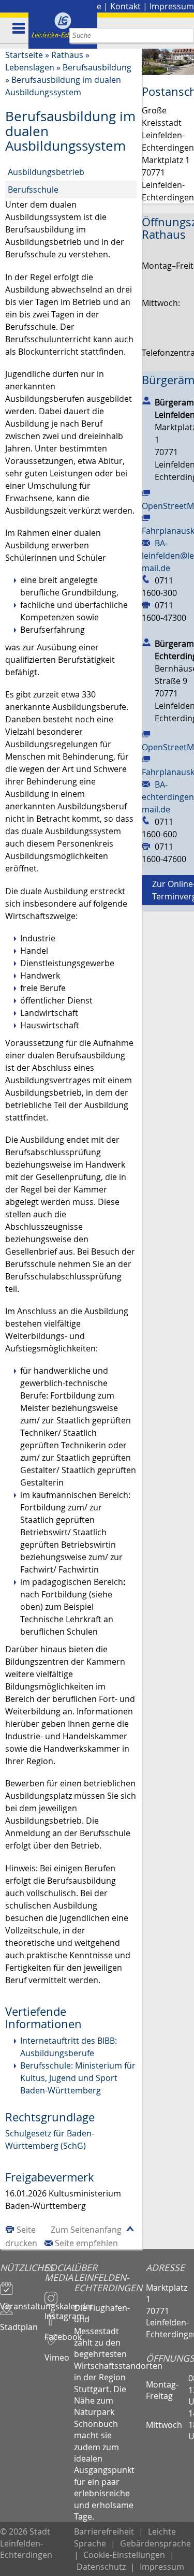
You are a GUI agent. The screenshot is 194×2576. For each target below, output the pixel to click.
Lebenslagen (30, 67)
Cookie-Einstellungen (124, 2555)
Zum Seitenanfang (86, 2230)
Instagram (59, 2311)
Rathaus (67, 55)
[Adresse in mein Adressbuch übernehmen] (146, 400)
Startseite (24, 55)
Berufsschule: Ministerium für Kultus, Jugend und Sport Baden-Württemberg (78, 2078)
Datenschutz (101, 2567)
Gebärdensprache (155, 2543)
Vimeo (57, 2353)
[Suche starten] (186, 35)
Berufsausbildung (97, 67)
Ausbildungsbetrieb (46, 172)
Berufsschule (33, 190)
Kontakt (125, 6)
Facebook (59, 2332)
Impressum (172, 6)
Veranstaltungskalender (22, 2302)
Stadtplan (19, 2322)
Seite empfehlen (86, 2243)
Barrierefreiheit (104, 2531)
